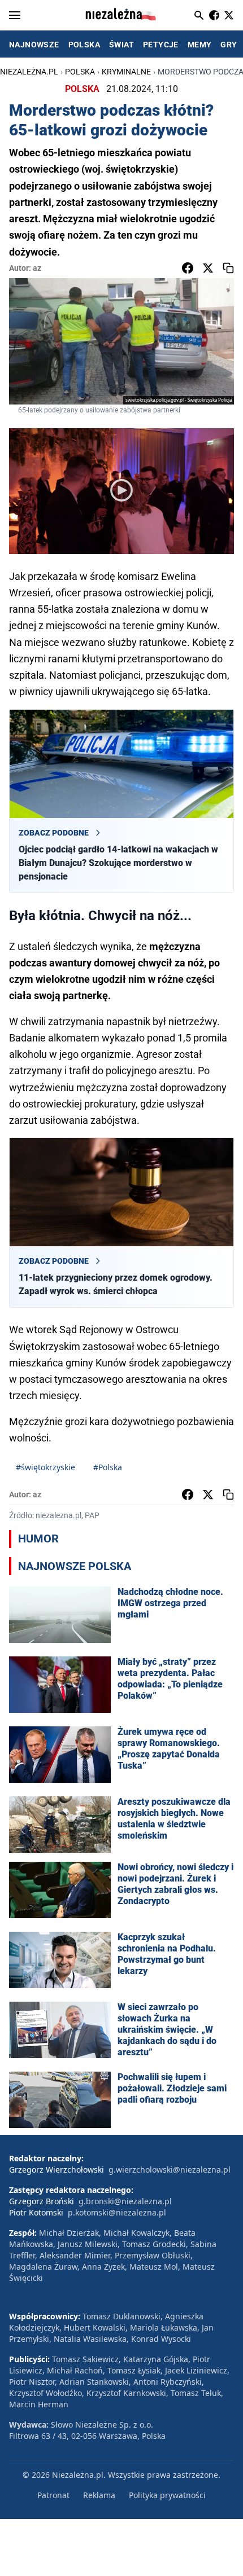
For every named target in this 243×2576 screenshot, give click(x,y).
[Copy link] (228, 268)
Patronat (53, 2495)
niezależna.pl (29, 72)
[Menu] (15, 15)
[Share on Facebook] (188, 268)
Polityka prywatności (167, 2495)
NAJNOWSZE (34, 45)
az (37, 268)
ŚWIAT (121, 45)
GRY (229, 45)
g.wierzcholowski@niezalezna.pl (170, 2170)
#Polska (108, 1467)
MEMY (200, 45)
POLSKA (84, 45)
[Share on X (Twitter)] (208, 268)
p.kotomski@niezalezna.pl (117, 2212)
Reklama (99, 2495)
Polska (80, 72)
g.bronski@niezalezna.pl (125, 2201)
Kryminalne (126, 72)
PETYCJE (161, 45)
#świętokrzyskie (45, 1467)
